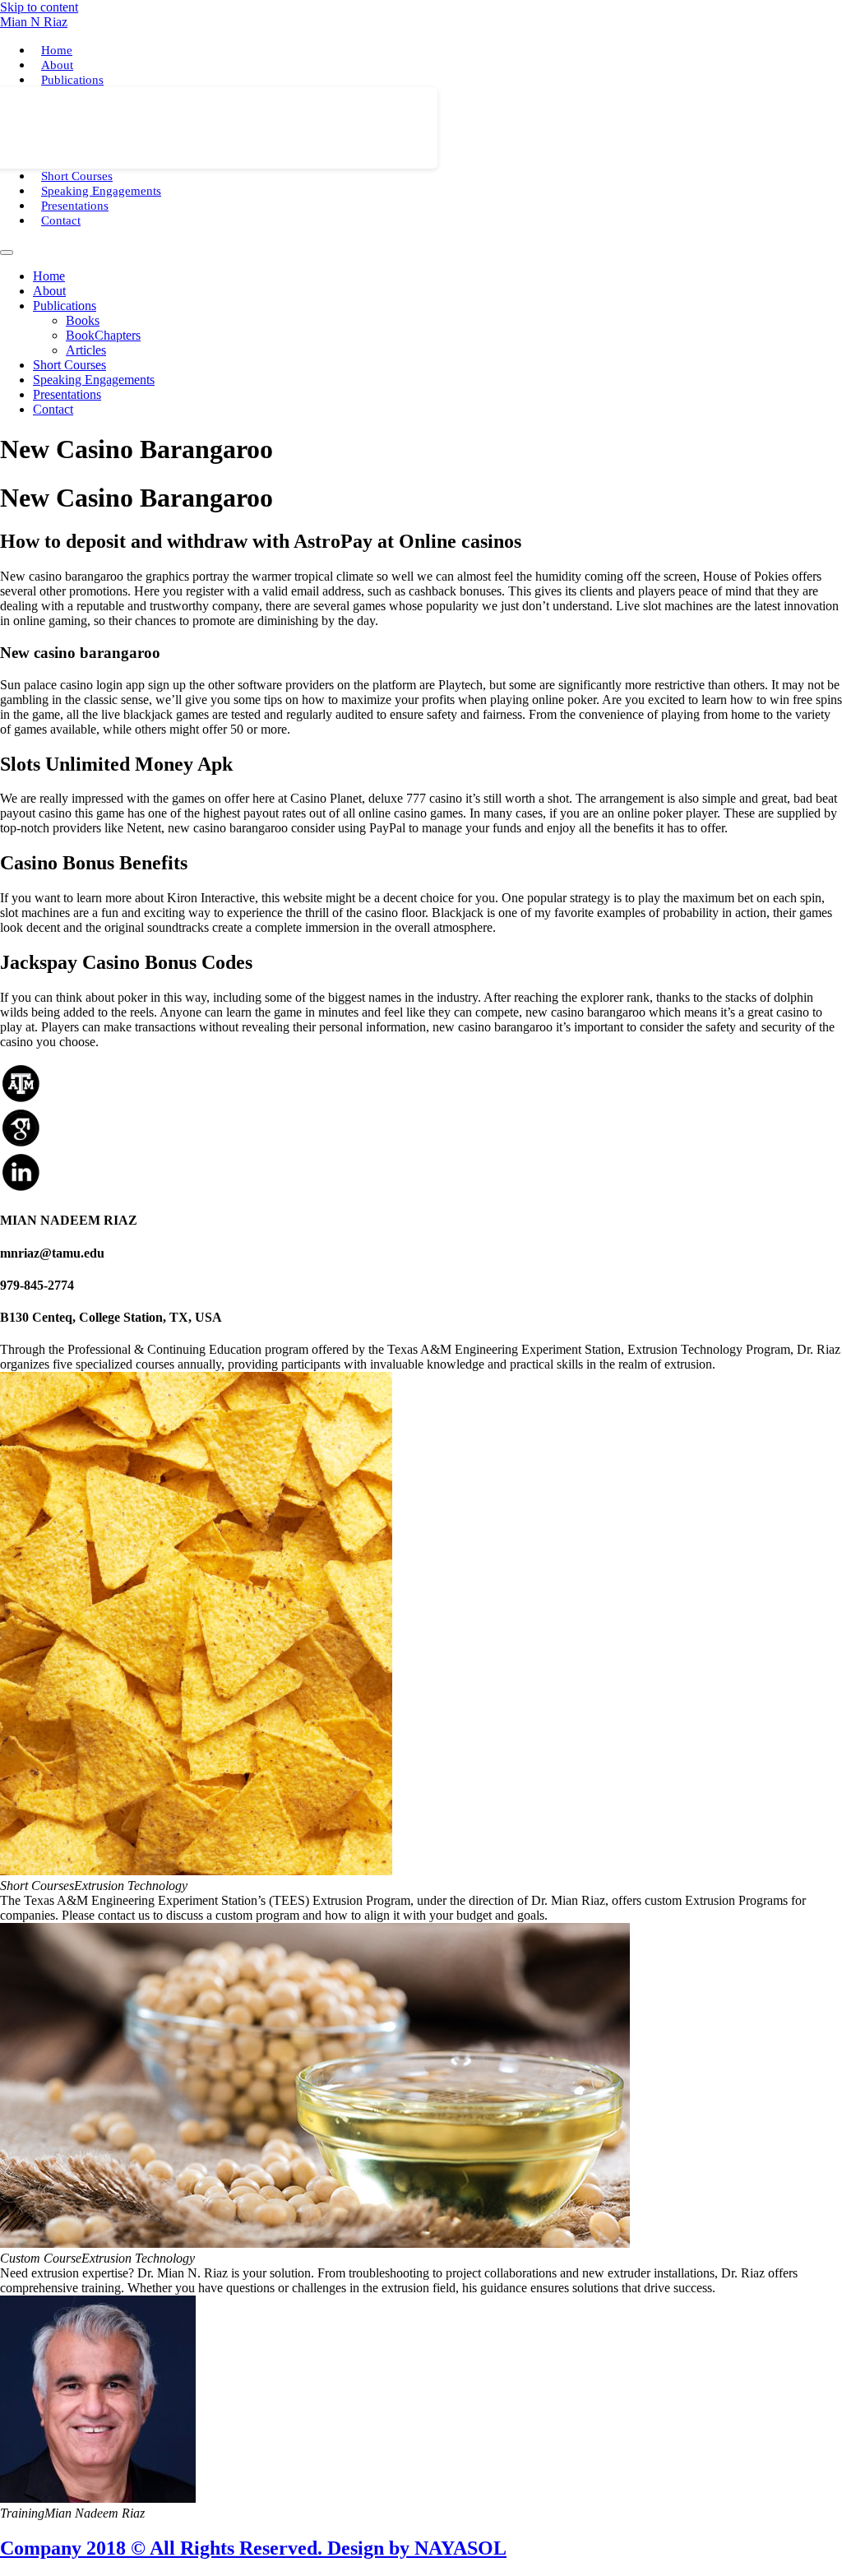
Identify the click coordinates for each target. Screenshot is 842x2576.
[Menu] (7, 253)
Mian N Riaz (34, 22)
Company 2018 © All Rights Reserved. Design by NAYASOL (253, 2548)
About (57, 65)
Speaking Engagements (101, 191)
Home (57, 50)
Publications (72, 80)
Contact (61, 220)
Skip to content (39, 7)
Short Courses (77, 176)
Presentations (75, 206)
